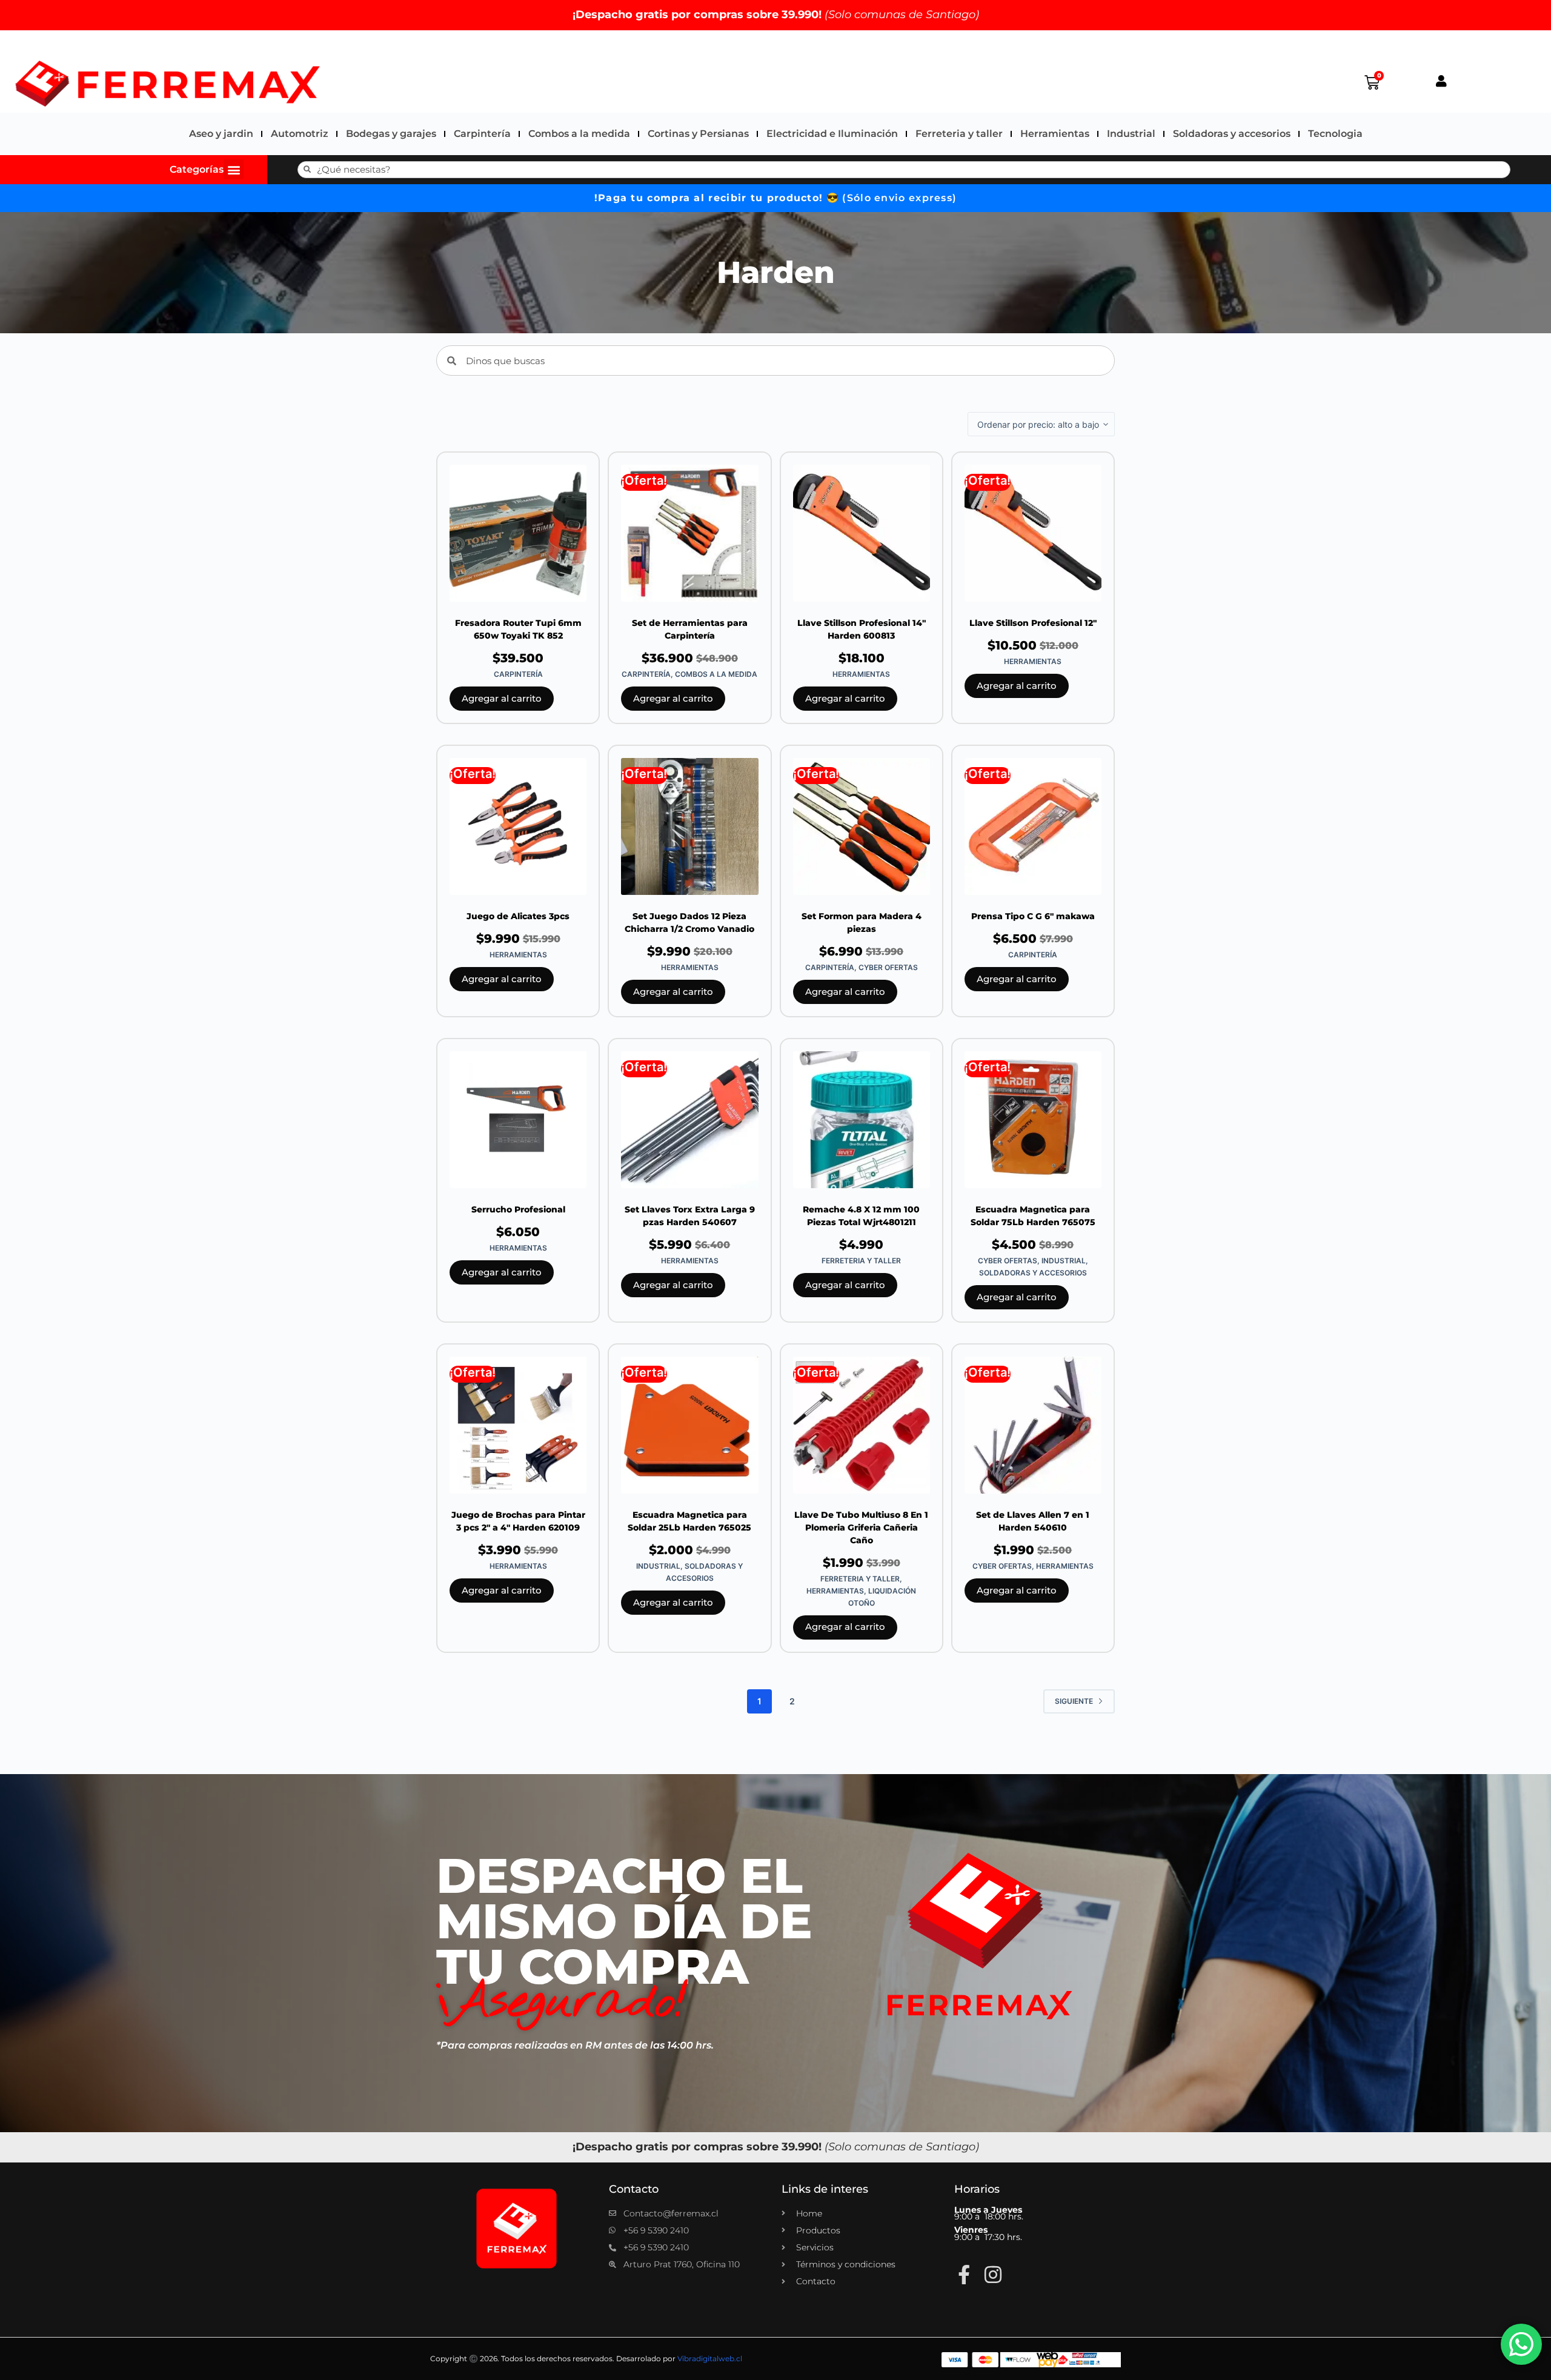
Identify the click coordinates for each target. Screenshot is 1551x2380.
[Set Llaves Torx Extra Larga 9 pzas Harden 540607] (689, 1120)
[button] (234, 169)
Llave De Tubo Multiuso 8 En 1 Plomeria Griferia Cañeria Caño (861, 1527)
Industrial (1131, 134)
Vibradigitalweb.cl (710, 2358)
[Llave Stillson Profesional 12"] (1033, 533)
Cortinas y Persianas (698, 134)
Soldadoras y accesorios (1232, 134)
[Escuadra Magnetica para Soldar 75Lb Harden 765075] (1033, 1120)
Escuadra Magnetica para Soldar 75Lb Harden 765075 (1033, 1216)
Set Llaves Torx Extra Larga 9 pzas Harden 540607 (690, 1216)
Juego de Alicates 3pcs (518, 916)
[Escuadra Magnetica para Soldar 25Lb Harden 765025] (689, 1425)
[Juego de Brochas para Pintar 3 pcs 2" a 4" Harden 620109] (518, 1425)
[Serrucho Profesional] (518, 1120)
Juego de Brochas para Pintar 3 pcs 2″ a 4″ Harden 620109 (518, 1521)
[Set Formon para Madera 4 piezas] (862, 826)
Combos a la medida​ (579, 134)
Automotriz (300, 134)
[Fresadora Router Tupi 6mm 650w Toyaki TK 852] (518, 533)
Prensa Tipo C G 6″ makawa (1033, 916)
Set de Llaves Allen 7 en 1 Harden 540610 (1033, 1521)
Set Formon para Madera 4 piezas (862, 922)
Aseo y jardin (221, 134)
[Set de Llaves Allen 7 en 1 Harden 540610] (1033, 1425)
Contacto (634, 2189)
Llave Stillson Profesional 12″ (1033, 623)
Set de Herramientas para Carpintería (690, 629)
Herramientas (1055, 134)
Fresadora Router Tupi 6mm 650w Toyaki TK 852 (518, 629)
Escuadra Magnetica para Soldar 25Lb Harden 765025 (689, 1521)
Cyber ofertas (888, 967)
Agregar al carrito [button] (502, 698)
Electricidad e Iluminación (832, 134)
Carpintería (482, 134)
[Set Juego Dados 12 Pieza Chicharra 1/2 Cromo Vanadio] (689, 826)
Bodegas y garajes (391, 134)
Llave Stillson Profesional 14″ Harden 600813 (862, 629)
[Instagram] (993, 2275)
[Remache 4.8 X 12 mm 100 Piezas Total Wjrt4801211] (862, 1120)
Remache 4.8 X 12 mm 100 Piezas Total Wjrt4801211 (861, 1216)
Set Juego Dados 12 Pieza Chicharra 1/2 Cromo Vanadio (689, 922)
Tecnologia (1335, 134)
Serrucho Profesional (518, 1209)
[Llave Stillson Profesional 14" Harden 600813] (862, 533)
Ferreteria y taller (959, 134)
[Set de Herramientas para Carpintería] (689, 533)
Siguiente (1074, 1701)
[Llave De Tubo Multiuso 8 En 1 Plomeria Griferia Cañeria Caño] (862, 1425)
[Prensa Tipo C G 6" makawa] (1033, 826)
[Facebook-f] (964, 2275)
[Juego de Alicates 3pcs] (518, 826)
